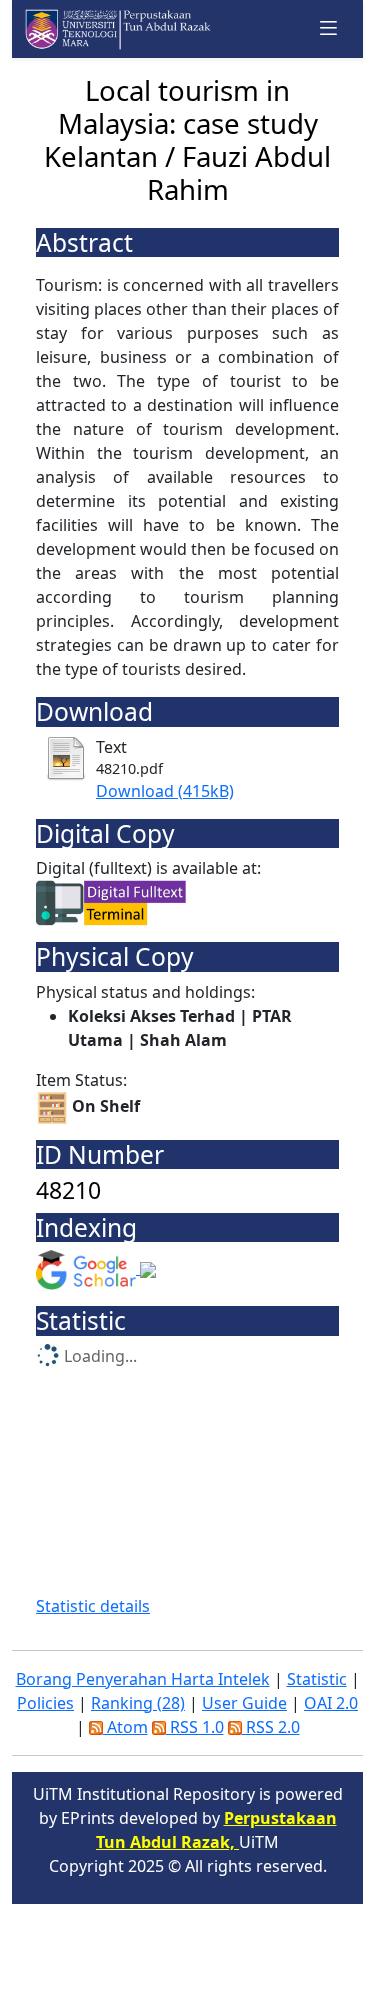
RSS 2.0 (271, 1727)
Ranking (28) (138, 1703)
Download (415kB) (165, 791)
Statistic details (93, 1606)
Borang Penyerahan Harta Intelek (143, 1679)
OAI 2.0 (331, 1703)
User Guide (244, 1703)
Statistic (317, 1679)
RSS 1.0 (195, 1727)
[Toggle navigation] (329, 28)
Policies (45, 1703)
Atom (125, 1727)
